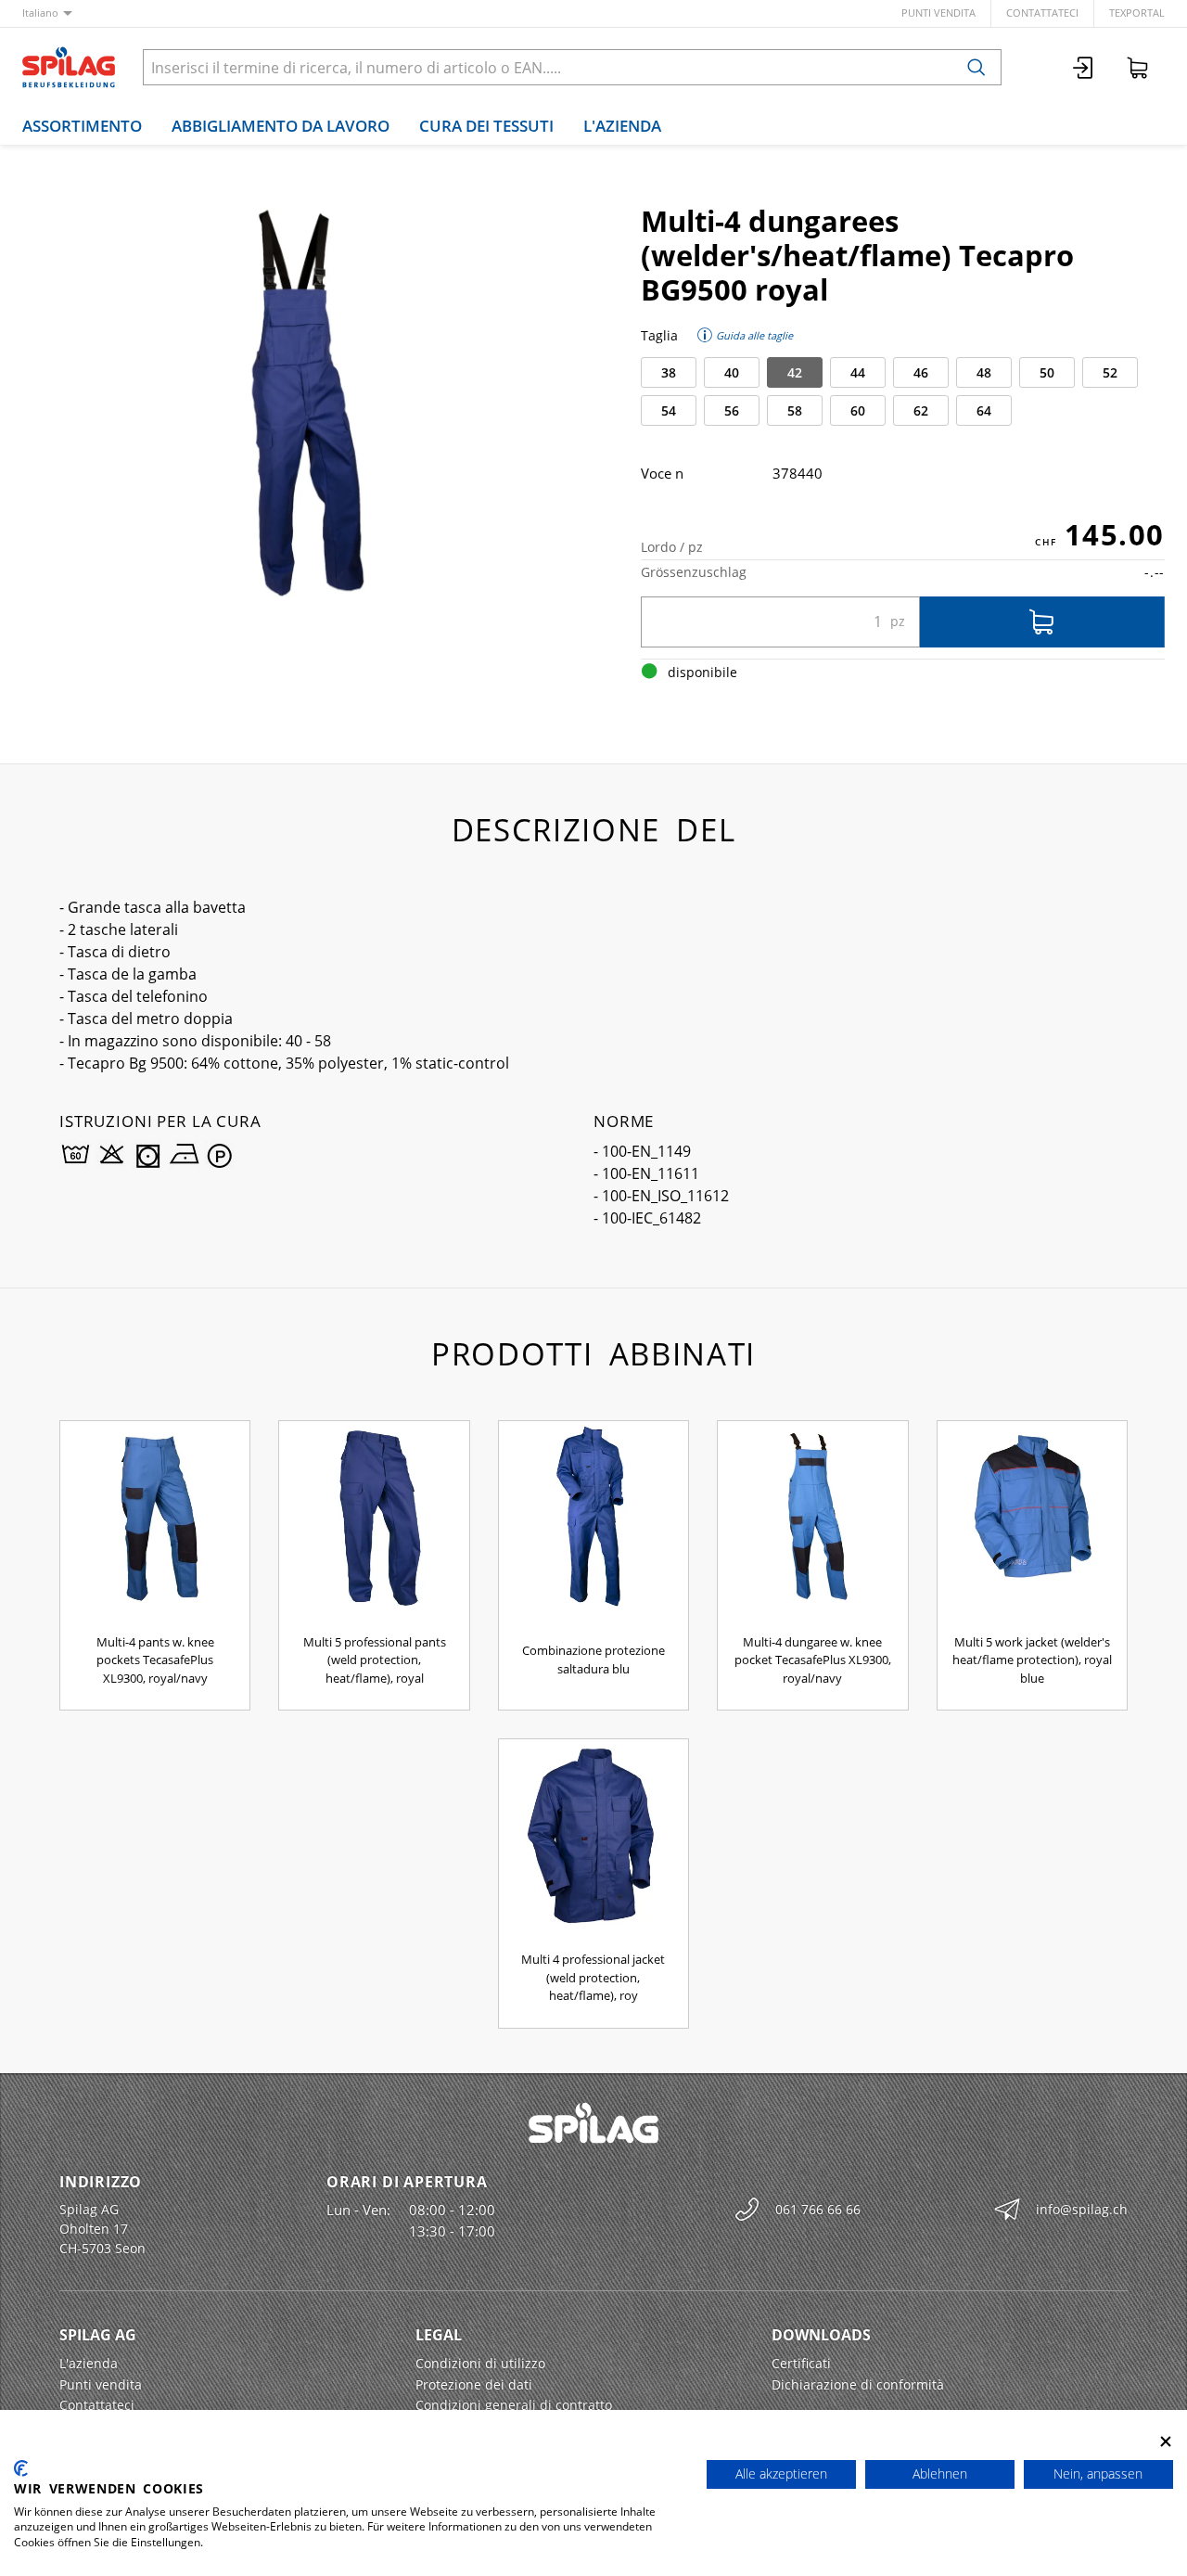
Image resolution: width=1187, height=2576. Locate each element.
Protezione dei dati (474, 2384)
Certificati (801, 2363)
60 (858, 410)
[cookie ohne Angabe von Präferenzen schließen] (1166, 2442)
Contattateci (1042, 13)
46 (921, 372)
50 (1047, 372)
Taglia (659, 335)
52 (1110, 372)
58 (795, 410)
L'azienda (622, 126)
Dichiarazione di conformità (858, 2384)
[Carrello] (1138, 67)
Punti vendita (938, 13)
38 (669, 372)
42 (795, 372)
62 (921, 410)
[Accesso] (1084, 67)
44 (858, 372)
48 (984, 372)
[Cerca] (976, 67)
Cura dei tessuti (486, 126)
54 (669, 410)
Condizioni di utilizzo (480, 2363)
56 (732, 410)
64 (984, 410)
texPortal (1137, 13)
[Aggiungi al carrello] (1042, 622)
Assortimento (82, 126)
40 (732, 372)
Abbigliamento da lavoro (281, 126)
